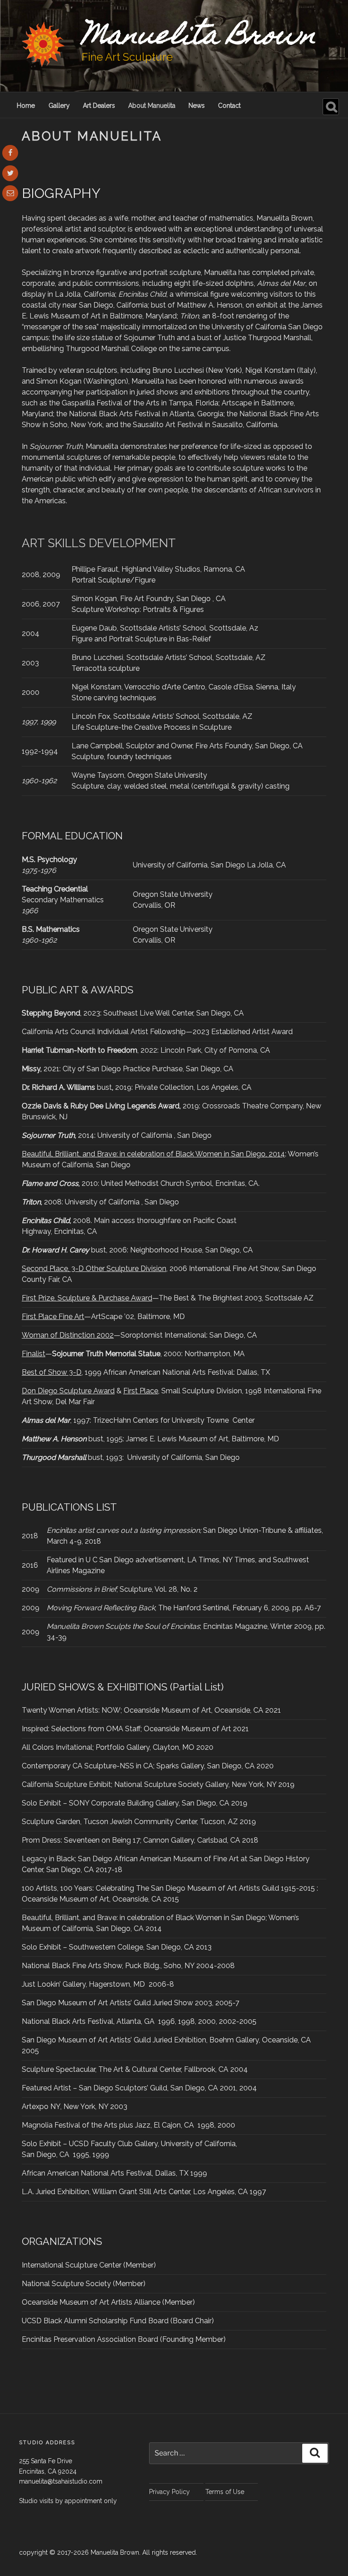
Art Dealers (99, 106)
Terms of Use (225, 2492)
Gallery (59, 106)
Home (26, 106)
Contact (229, 106)
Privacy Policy (169, 2492)
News (197, 106)
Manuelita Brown (199, 38)
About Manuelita (152, 106)
